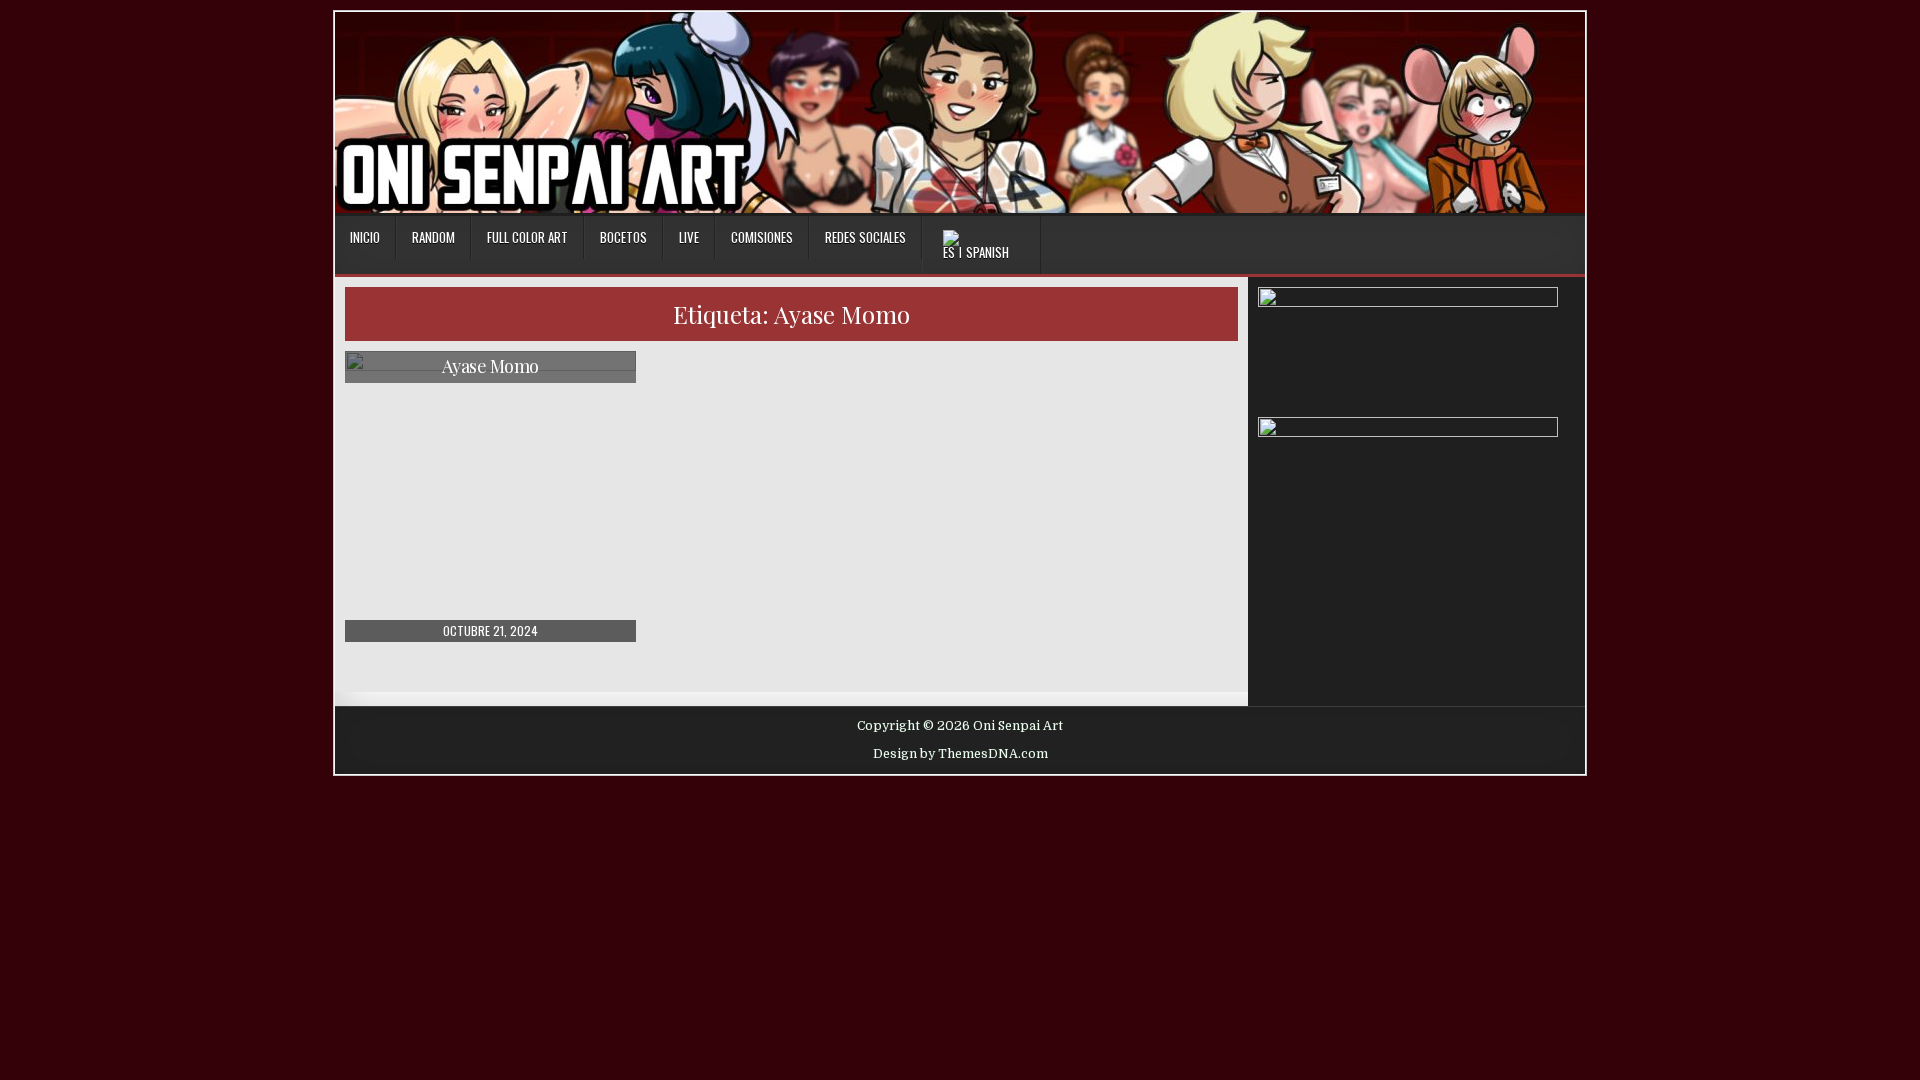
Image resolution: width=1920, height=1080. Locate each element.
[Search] (1569, 238)
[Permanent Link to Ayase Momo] (490, 496)
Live (689, 237)
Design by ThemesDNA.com (960, 754)
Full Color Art (527, 237)
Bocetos (623, 237)
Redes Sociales (865, 237)
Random (433, 237)
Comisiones (762, 237)
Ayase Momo (490, 366)
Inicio (365, 237)
